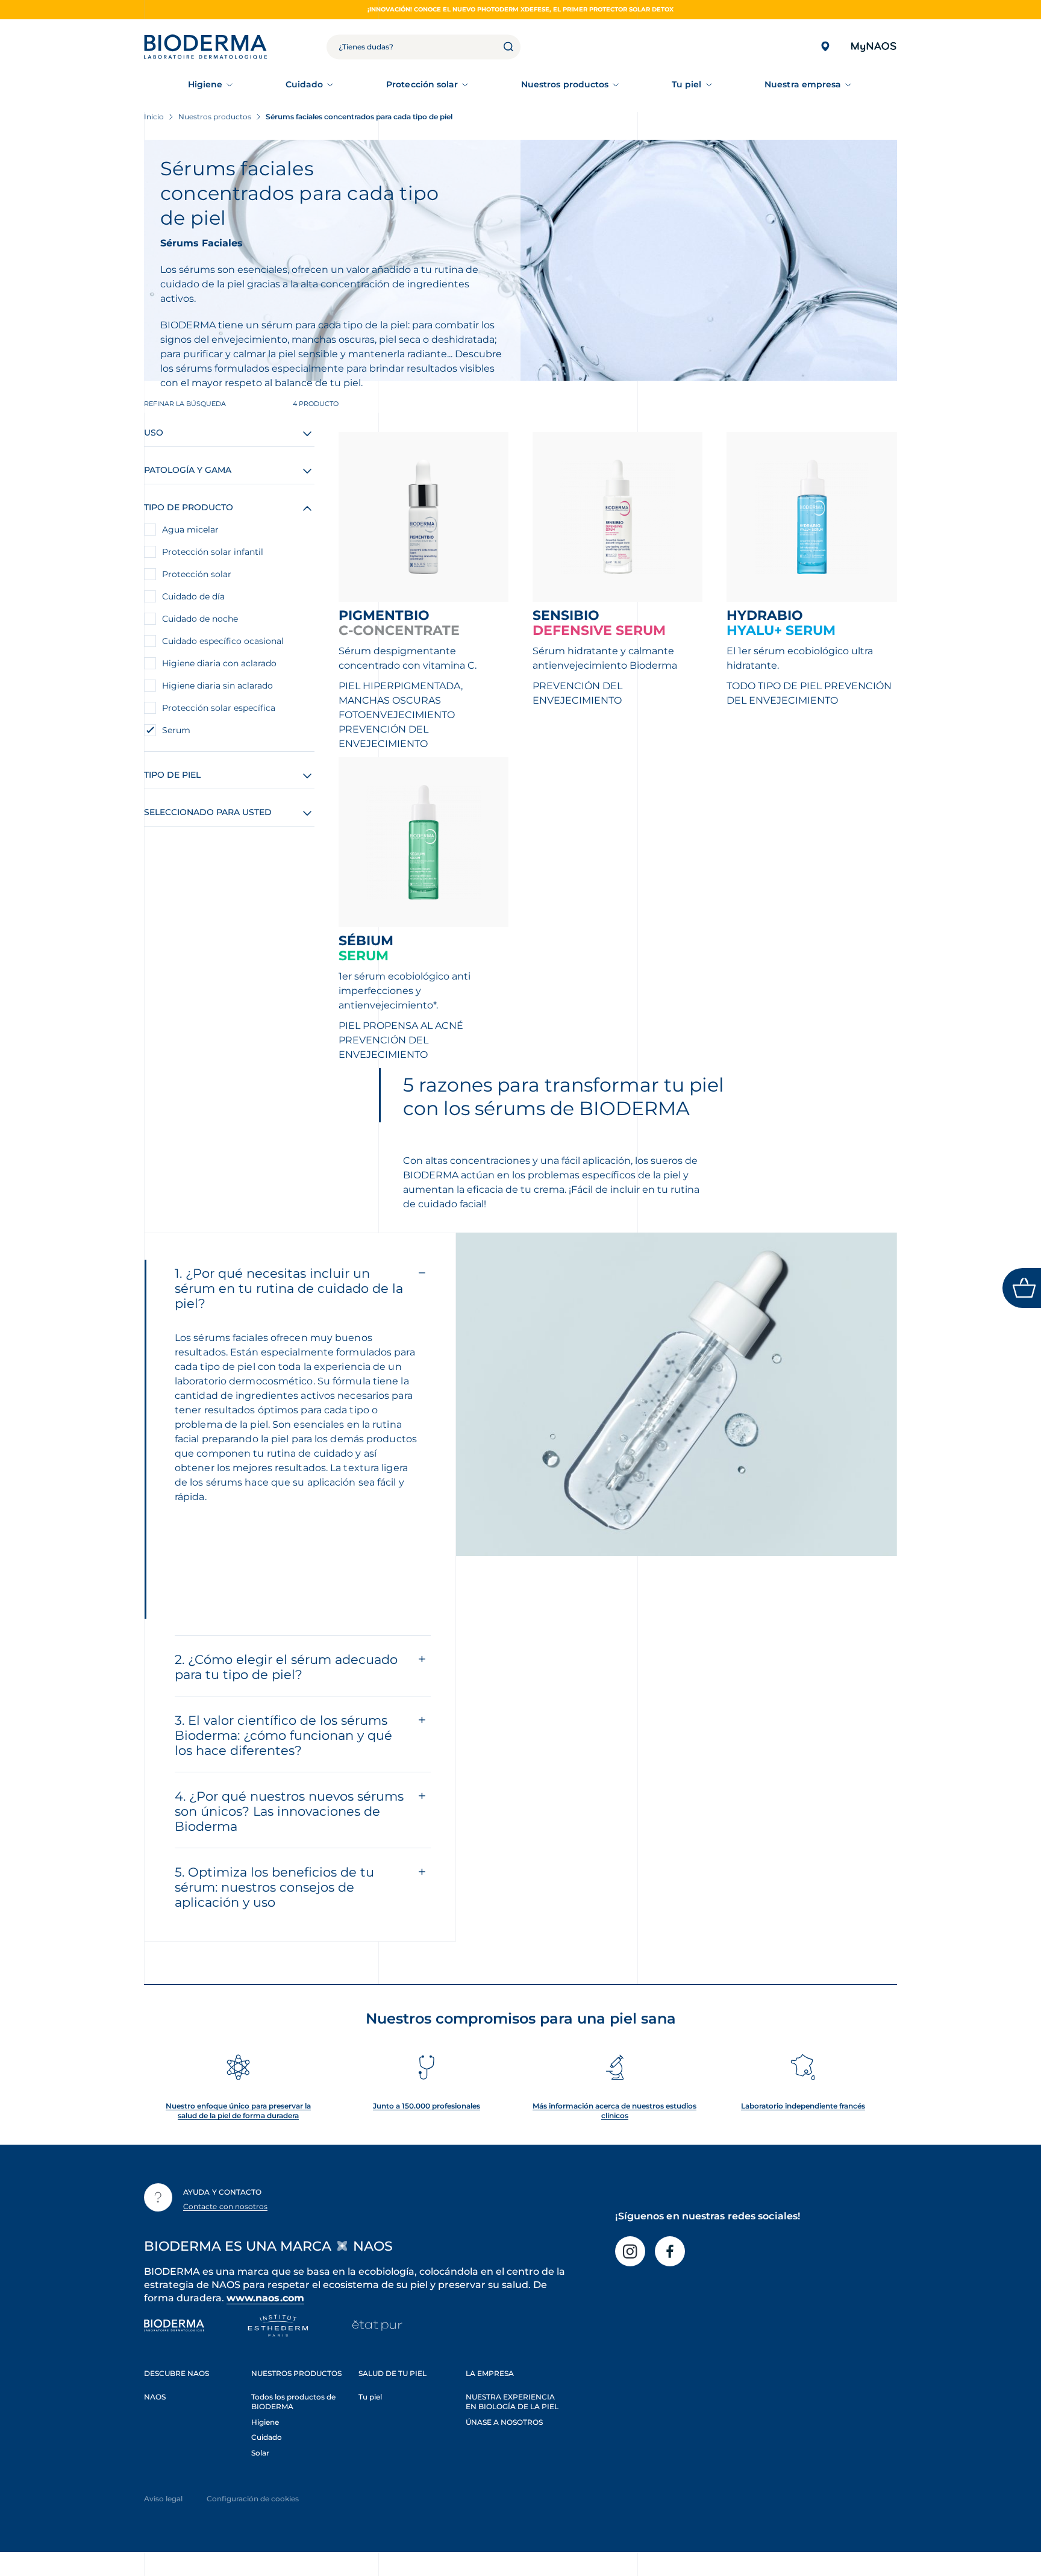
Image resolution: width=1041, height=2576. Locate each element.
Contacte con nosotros (225, 2206)
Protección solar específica (219, 708)
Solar (260, 2453)
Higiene (205, 84)
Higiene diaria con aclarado (219, 663)
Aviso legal (163, 2499)
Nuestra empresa (803, 84)
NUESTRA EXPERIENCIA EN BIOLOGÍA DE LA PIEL (512, 2402)
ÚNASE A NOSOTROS (504, 2422)
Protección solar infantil (213, 552)
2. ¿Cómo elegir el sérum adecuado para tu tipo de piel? (286, 1667)
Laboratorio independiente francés (803, 2106)
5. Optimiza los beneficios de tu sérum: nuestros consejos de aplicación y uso (274, 1887)
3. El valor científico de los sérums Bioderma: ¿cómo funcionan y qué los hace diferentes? (283, 1735)
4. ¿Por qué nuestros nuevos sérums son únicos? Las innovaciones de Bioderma (289, 1811)
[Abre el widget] (1022, 1288)
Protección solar (422, 84)
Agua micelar (190, 530)
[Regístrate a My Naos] (873, 47)
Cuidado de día (193, 596)
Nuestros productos (565, 84)
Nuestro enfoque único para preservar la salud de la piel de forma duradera (238, 2111)
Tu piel (687, 84)
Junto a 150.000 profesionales (427, 2106)
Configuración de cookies (253, 2499)
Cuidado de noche (200, 619)
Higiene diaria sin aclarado (217, 686)
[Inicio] (205, 47)
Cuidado (305, 84)
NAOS (155, 2397)
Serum (176, 730)
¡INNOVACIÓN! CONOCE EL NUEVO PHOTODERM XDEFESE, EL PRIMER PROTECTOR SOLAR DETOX (520, 9)
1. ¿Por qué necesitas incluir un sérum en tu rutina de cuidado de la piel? (289, 1288)
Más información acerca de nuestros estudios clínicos (614, 2111)
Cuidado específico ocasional (223, 641)
